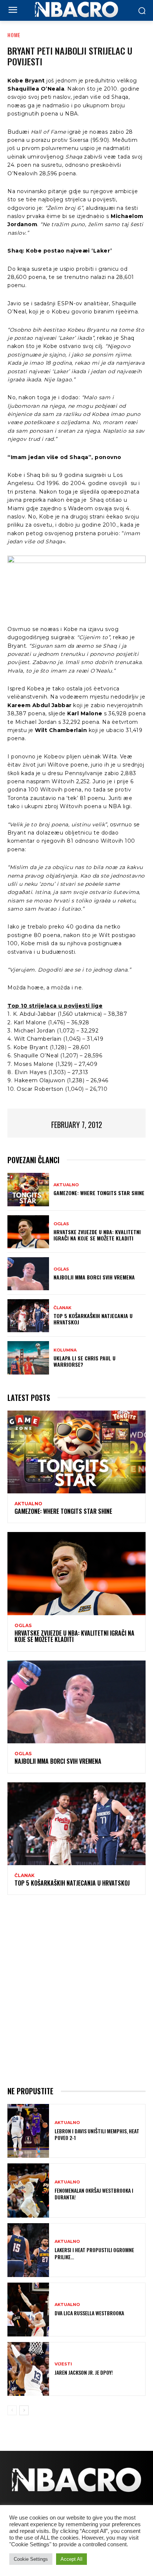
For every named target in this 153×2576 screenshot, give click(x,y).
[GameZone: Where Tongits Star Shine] (28, 1189)
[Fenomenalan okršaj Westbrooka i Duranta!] (28, 2190)
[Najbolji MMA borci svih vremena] (28, 1274)
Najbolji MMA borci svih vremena (94, 1277)
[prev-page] (12, 2410)
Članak (62, 1308)
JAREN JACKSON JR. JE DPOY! (84, 2372)
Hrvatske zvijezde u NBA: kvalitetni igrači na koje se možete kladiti (97, 1235)
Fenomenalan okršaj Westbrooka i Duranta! (94, 2194)
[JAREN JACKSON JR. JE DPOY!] (28, 2369)
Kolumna (65, 1350)
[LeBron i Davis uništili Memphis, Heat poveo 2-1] (28, 2131)
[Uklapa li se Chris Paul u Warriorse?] (28, 1358)
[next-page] (24, 2410)
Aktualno (66, 1185)
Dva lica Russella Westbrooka (89, 2313)
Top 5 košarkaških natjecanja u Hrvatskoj (93, 1319)
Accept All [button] (71, 2559)
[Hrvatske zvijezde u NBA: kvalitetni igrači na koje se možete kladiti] (28, 1232)
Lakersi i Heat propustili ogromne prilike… (94, 2253)
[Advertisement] (76, 1989)
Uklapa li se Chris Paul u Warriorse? (84, 1361)
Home (14, 35)
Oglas (61, 1224)
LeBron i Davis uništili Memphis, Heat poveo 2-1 (97, 2134)
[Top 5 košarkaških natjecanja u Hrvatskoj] (28, 1316)
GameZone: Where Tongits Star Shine (99, 1193)
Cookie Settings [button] (31, 2559)
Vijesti (63, 2364)
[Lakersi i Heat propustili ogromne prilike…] (28, 2250)
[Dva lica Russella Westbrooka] (28, 2310)
